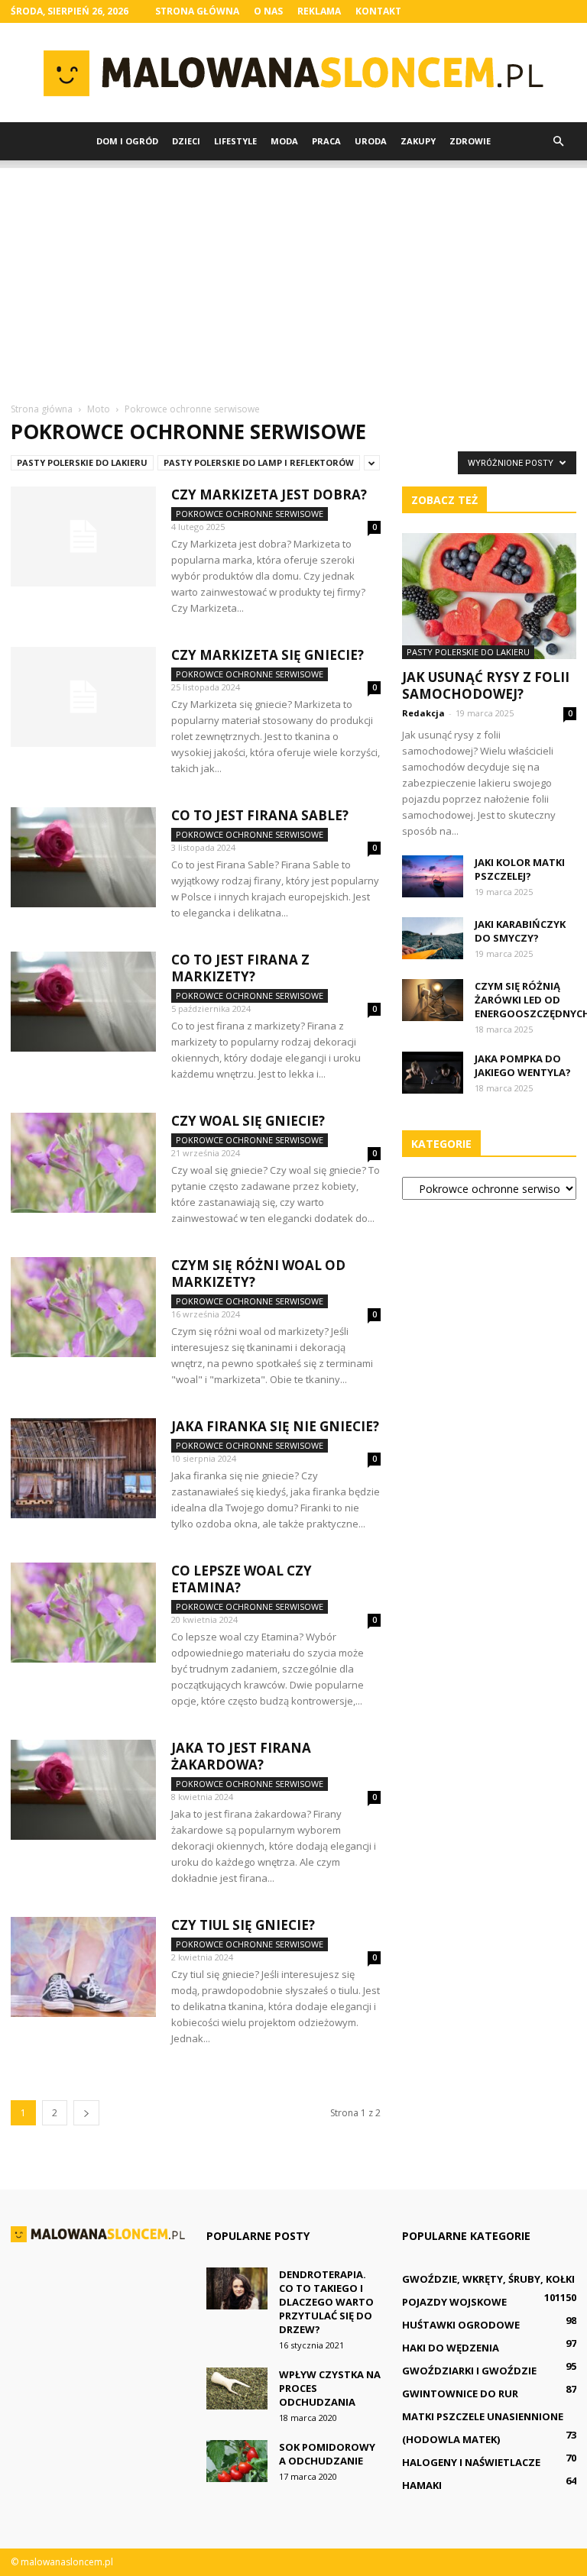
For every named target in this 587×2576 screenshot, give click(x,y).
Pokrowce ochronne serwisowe (250, 514)
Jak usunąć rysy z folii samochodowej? (486, 685)
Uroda (371, 141)
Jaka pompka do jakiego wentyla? (523, 1065)
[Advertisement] (293, 275)
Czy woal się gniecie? (248, 1121)
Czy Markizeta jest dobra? (269, 495)
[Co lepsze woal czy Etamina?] (83, 1613)
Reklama (319, 11)
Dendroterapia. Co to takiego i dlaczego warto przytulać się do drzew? (326, 2302)
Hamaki (422, 2485)
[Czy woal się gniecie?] (83, 1163)
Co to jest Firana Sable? (260, 815)
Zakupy (418, 141)
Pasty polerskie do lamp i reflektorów (259, 462)
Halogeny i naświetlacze (471, 2462)
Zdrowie (470, 141)
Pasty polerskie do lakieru (82, 462)
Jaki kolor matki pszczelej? (520, 869)
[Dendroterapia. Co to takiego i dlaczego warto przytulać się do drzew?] (237, 2288)
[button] (558, 141)
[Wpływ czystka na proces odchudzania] (237, 2389)
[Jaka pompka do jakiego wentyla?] (433, 1073)
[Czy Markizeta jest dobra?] (83, 537)
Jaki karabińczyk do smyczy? (520, 931)
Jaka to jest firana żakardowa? (241, 1756)
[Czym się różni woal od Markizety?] (83, 1307)
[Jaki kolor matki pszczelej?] (433, 876)
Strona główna (197, 11)
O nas (268, 11)
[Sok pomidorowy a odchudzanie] (237, 2461)
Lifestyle (235, 141)
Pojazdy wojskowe (454, 2302)
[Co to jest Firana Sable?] (83, 857)
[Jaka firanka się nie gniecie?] (83, 1468)
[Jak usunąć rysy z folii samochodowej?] (489, 596)
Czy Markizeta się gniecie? (268, 655)
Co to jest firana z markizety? (240, 968)
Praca (326, 141)
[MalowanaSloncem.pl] (293, 73)
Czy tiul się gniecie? (243, 1925)
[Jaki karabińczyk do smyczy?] (433, 938)
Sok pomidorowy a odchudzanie (327, 2454)
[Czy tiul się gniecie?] (83, 1967)
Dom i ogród (127, 141)
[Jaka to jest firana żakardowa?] (83, 1790)
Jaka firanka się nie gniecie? (275, 1426)
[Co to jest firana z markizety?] (83, 1002)
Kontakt (378, 11)
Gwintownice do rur (460, 2393)
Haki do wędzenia (451, 2348)
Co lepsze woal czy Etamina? (242, 1579)
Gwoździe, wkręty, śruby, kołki (488, 2279)
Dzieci (186, 141)
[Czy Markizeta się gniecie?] (83, 697)
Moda (284, 141)
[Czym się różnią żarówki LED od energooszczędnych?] (433, 1000)
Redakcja (423, 713)
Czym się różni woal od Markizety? (258, 1273)
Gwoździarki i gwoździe (469, 2371)
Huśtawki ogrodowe (461, 2325)
